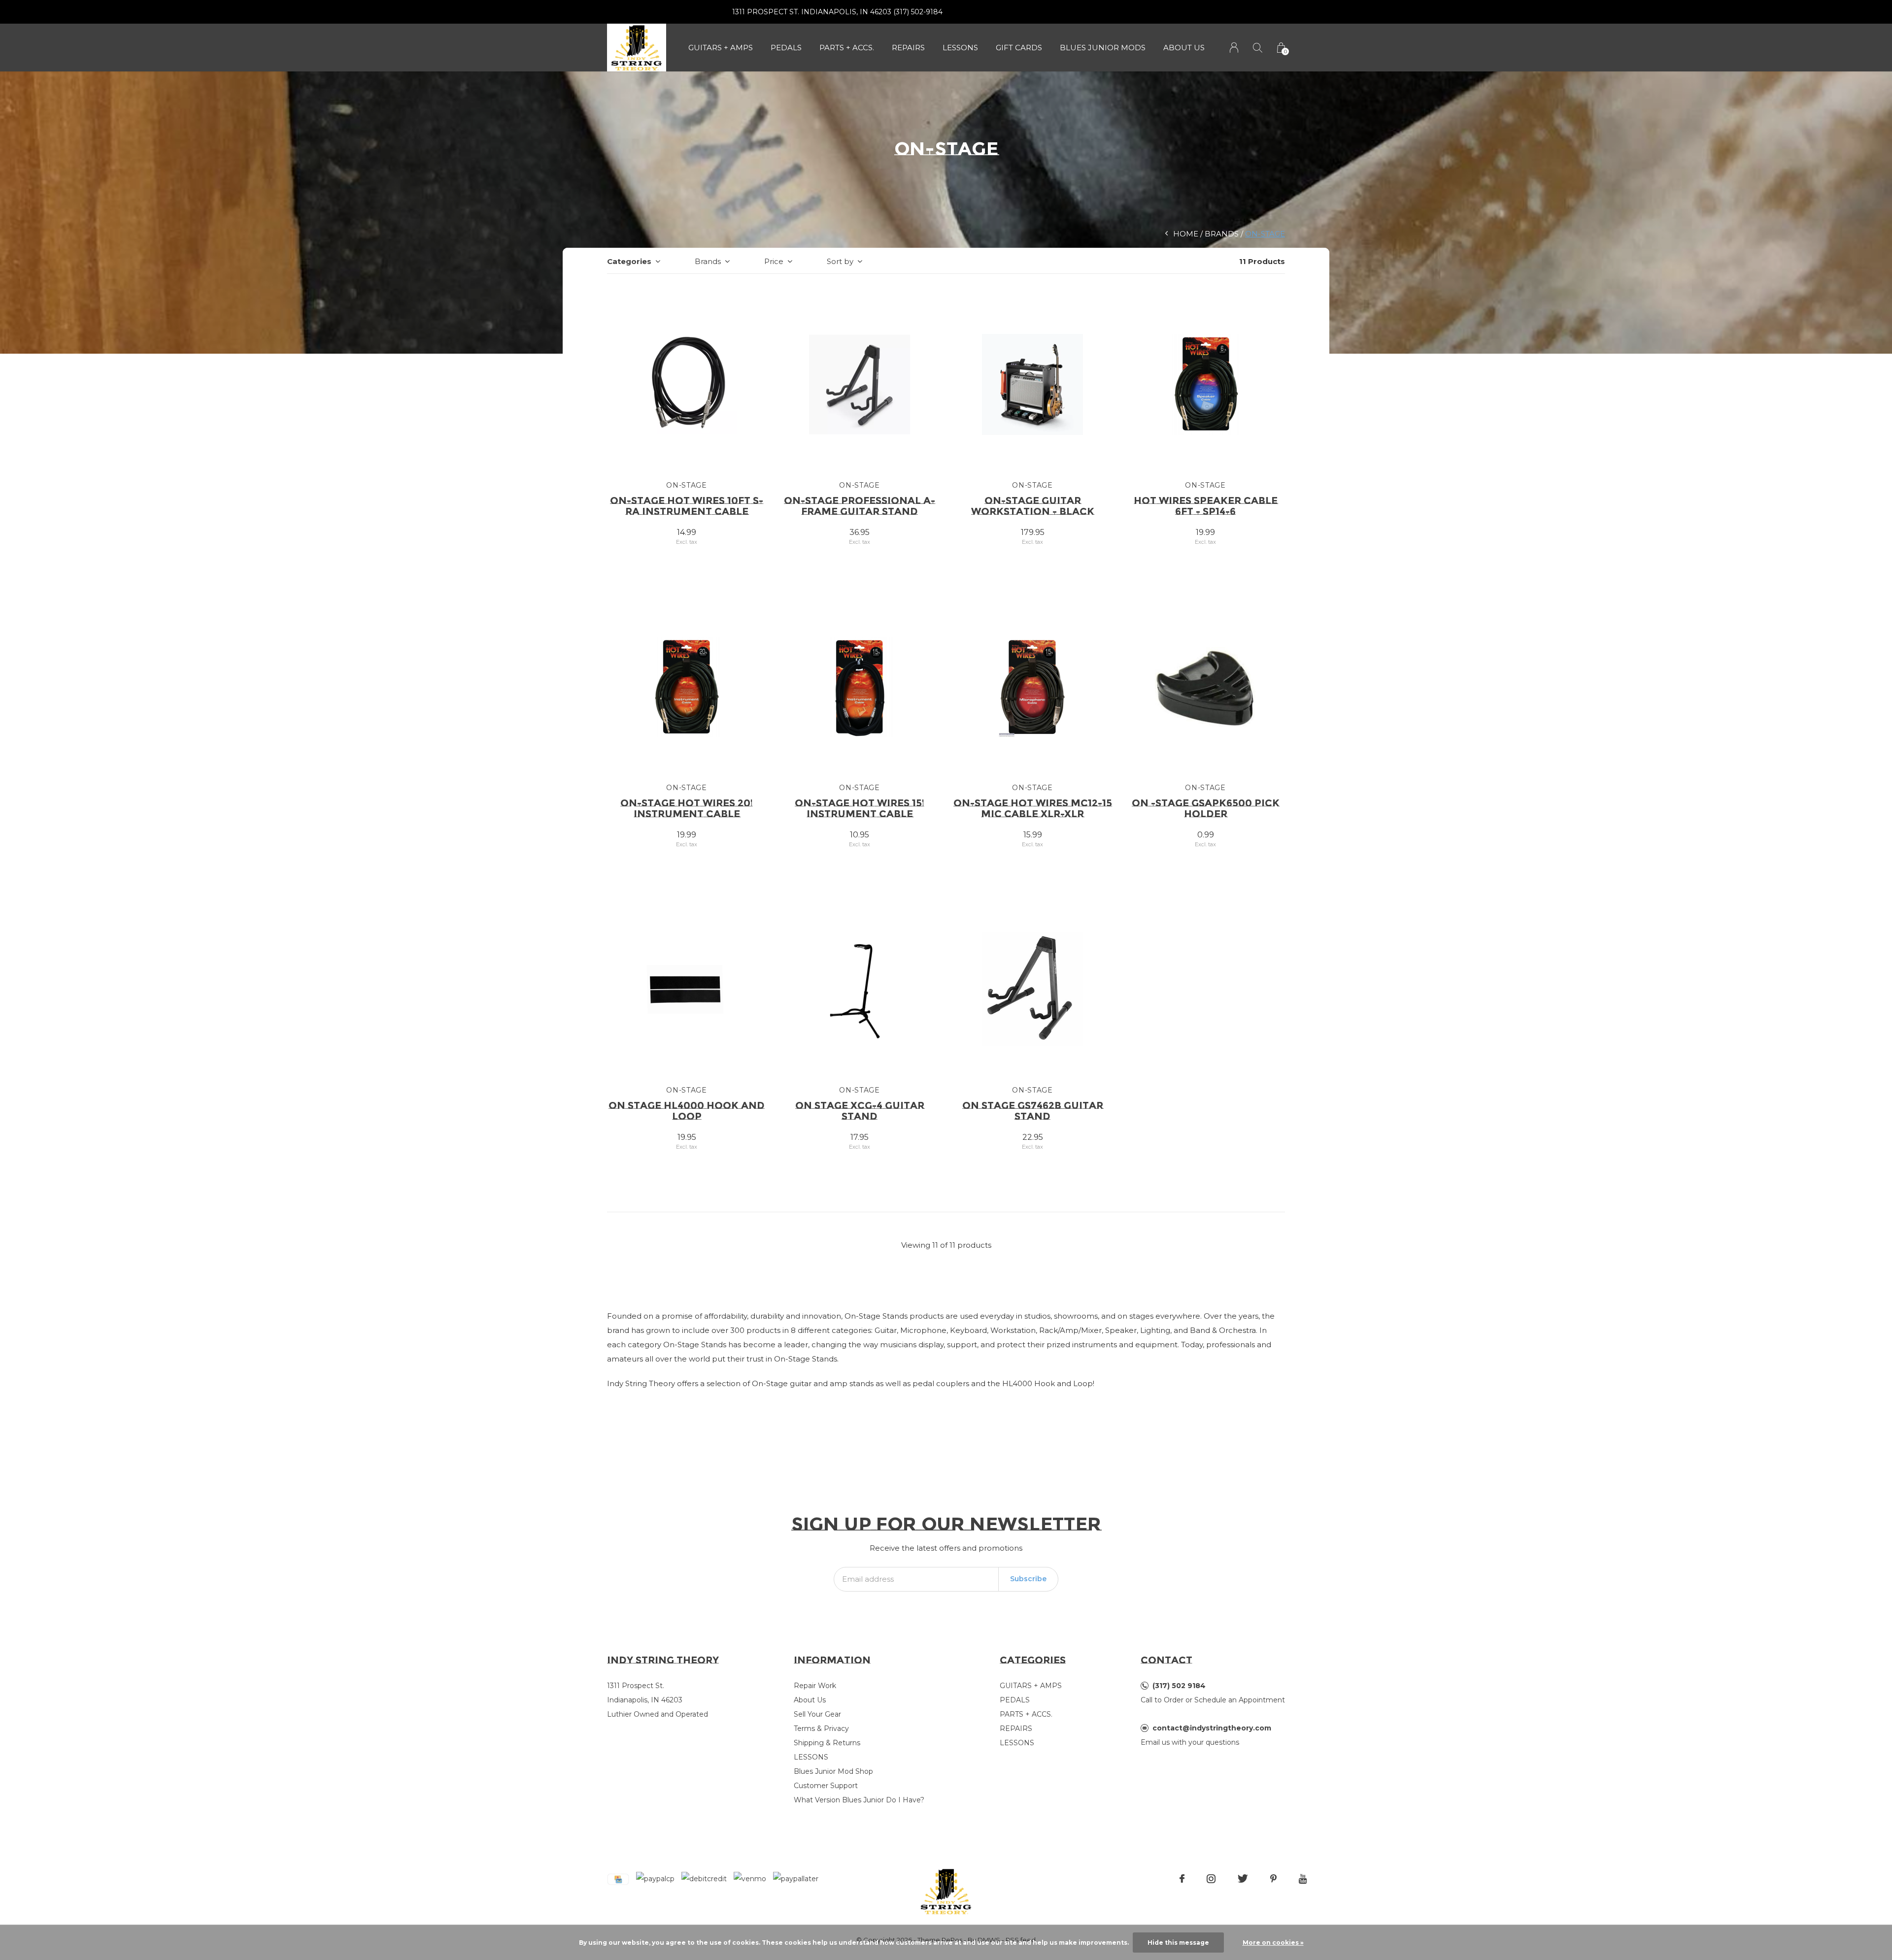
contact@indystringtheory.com (1212, 1728)
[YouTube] (1303, 1879)
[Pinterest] (1273, 1879)
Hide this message (1178, 1943)
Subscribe (1028, 1579)
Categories (629, 261)
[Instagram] (1211, 1879)
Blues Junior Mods (1103, 48)
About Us (1184, 48)
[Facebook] (1182, 1879)
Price (774, 261)
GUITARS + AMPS (721, 48)
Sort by (840, 261)
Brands (1222, 234)
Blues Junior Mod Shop (833, 1771)
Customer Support (826, 1786)
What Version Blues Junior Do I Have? (859, 1800)
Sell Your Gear (817, 1714)
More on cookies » (1273, 1943)
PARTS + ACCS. (847, 48)
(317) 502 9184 (1179, 1686)
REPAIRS (908, 48)
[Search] (1258, 48)
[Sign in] (1234, 48)
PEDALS (786, 48)
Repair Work (815, 1686)
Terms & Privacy (821, 1728)
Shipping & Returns (827, 1743)
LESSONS (960, 48)
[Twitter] (1243, 1879)
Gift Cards (1019, 48)
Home (1186, 234)
